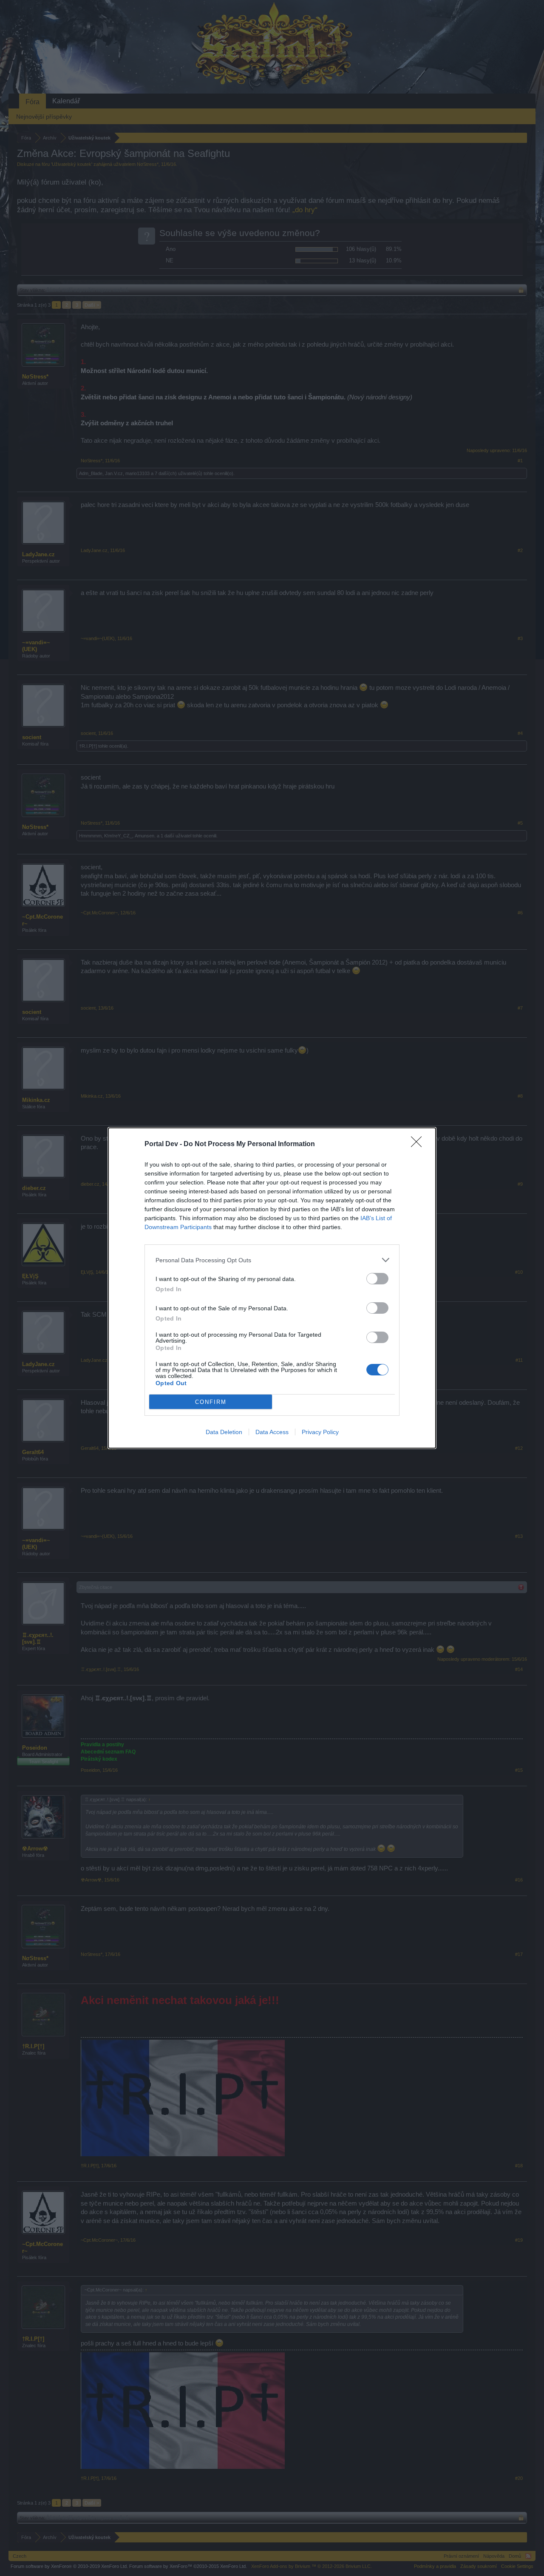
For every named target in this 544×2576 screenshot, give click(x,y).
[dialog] (272, 1288)
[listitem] (272, 1260)
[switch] (377, 1279)
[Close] (419, 1144)
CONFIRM (211, 1402)
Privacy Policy (320, 1432)
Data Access (272, 1432)
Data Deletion (224, 1432)
